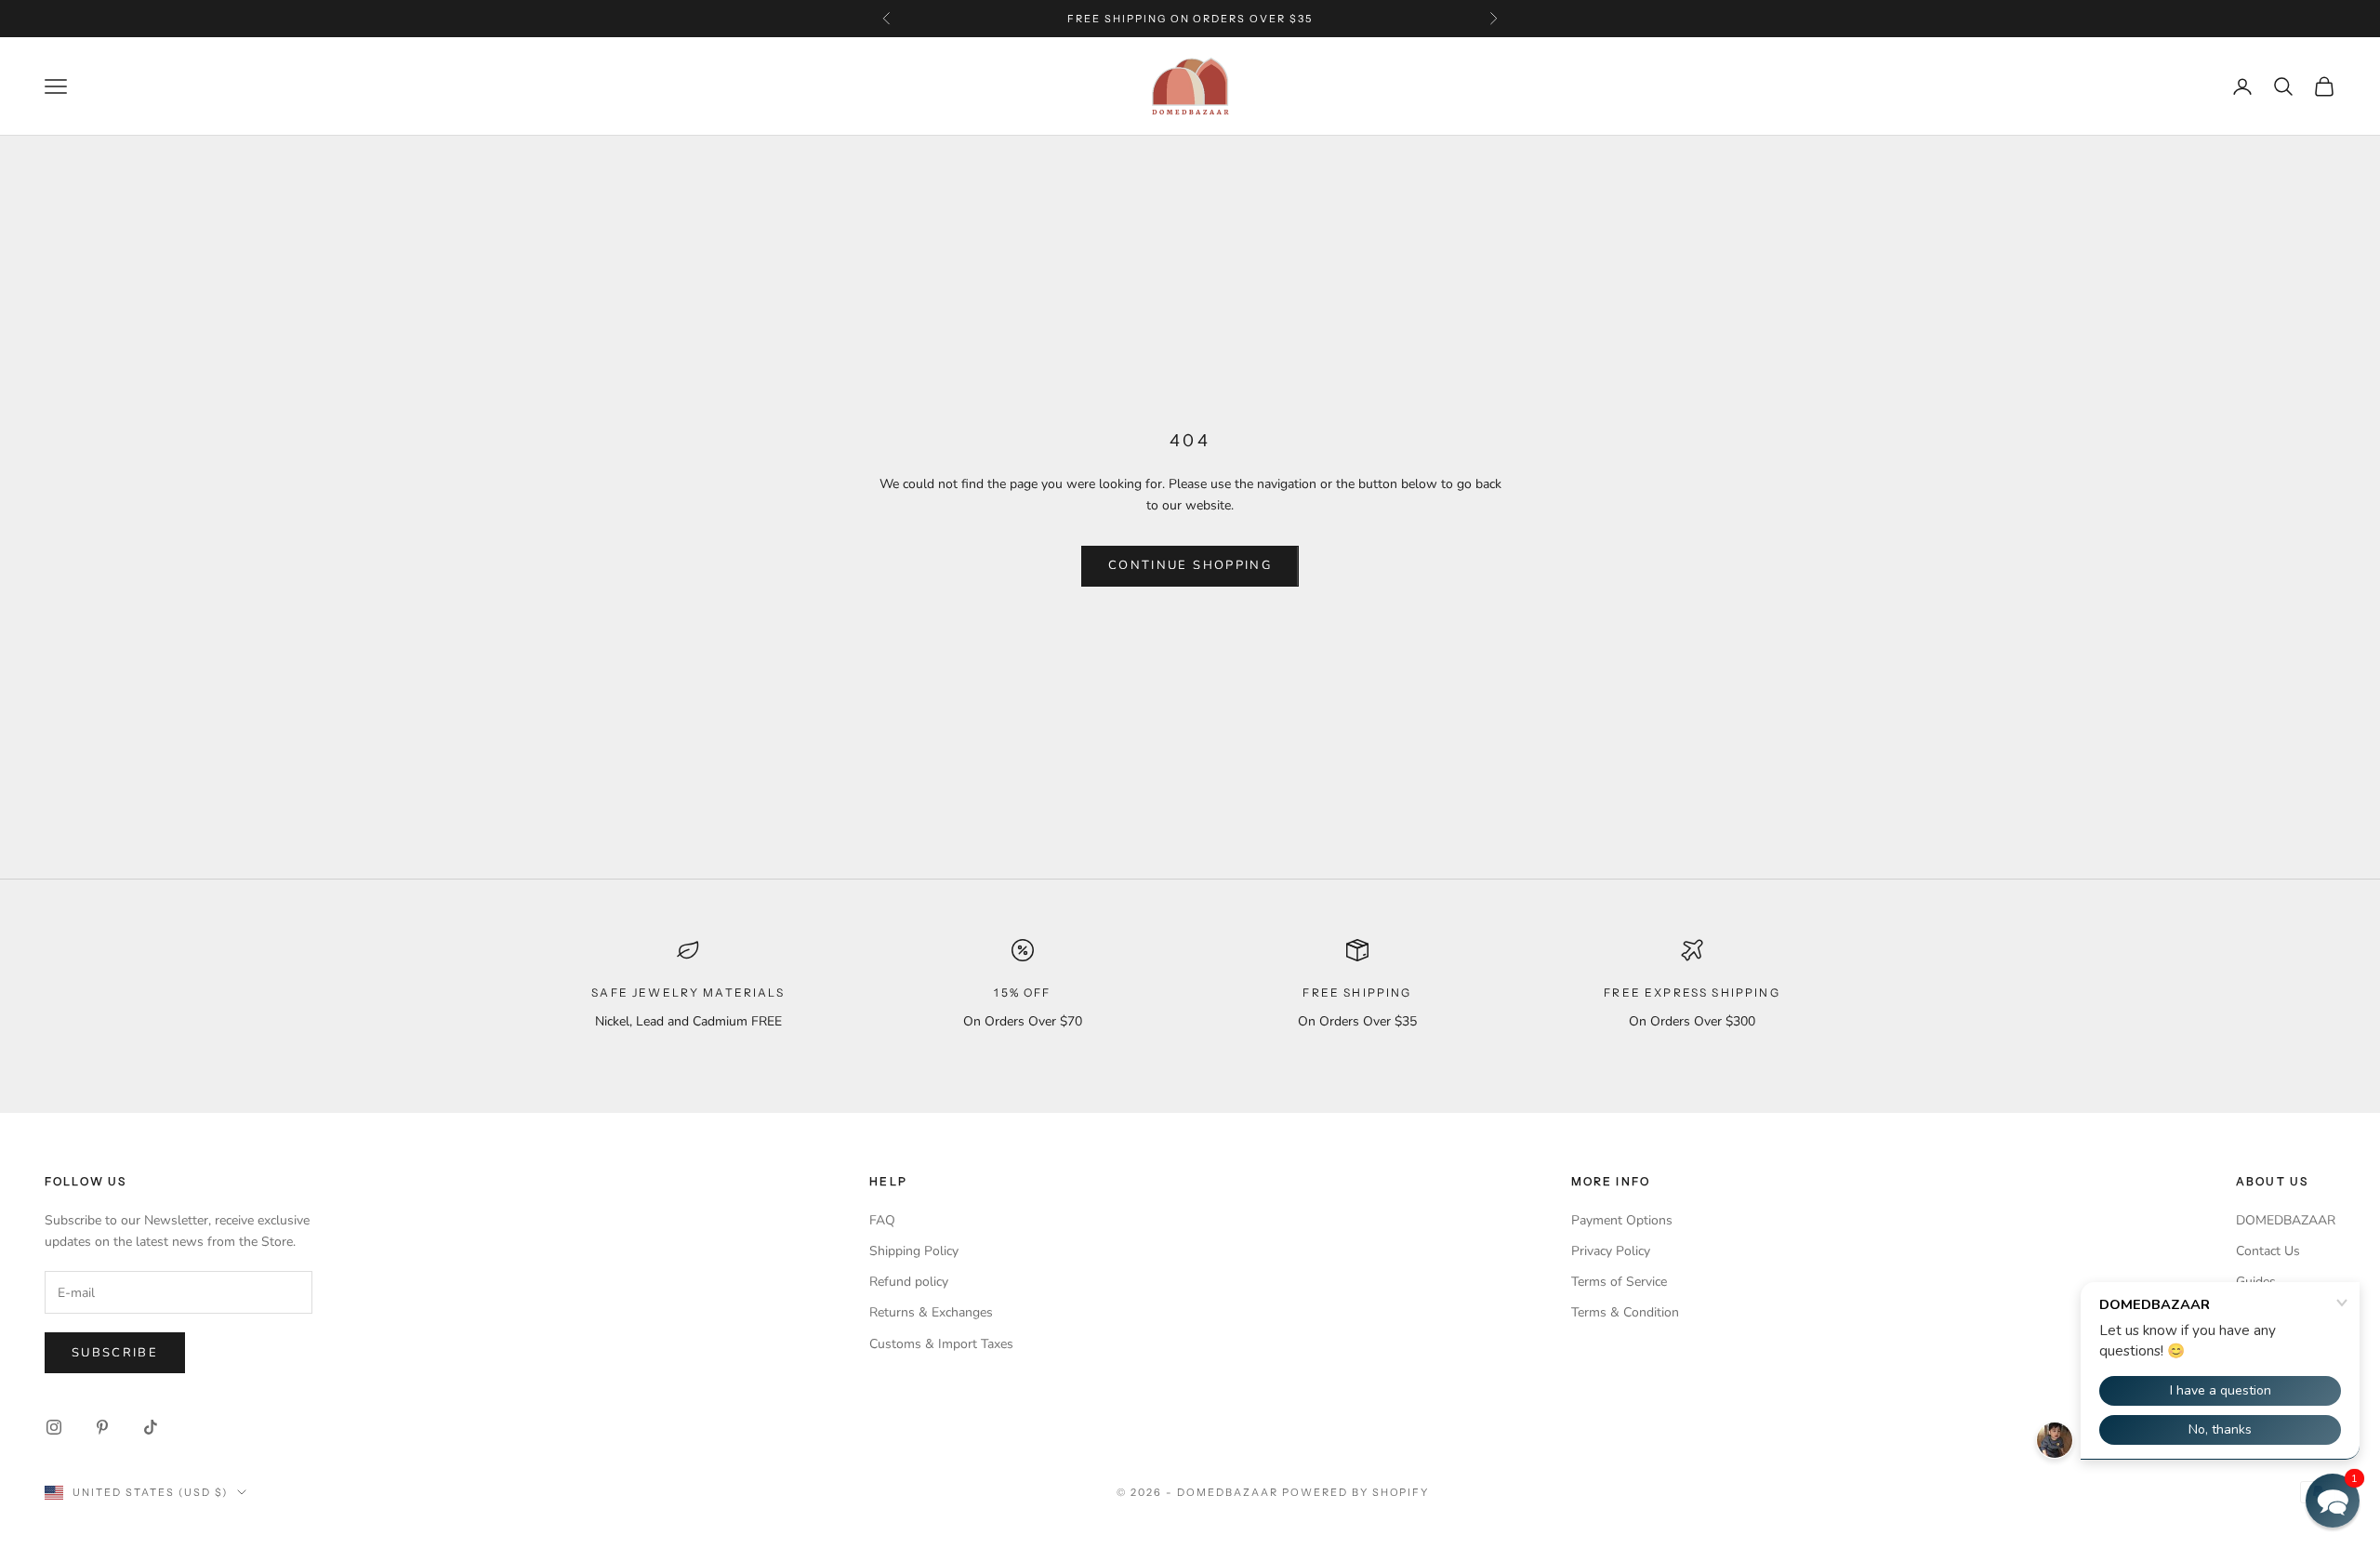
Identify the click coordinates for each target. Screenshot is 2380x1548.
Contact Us (2268, 1251)
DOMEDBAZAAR (2286, 1220)
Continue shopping (1190, 565)
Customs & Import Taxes (941, 1344)
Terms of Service (1619, 1282)
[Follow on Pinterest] (102, 1427)
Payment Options (1622, 1220)
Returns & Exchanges (931, 1312)
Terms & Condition (1625, 1312)
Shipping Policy (914, 1251)
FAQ (882, 1220)
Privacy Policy (1611, 1251)
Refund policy (909, 1282)
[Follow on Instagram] (54, 1427)
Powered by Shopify (1356, 1492)
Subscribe (115, 1353)
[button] (2333, 1501)
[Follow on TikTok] (151, 1427)
